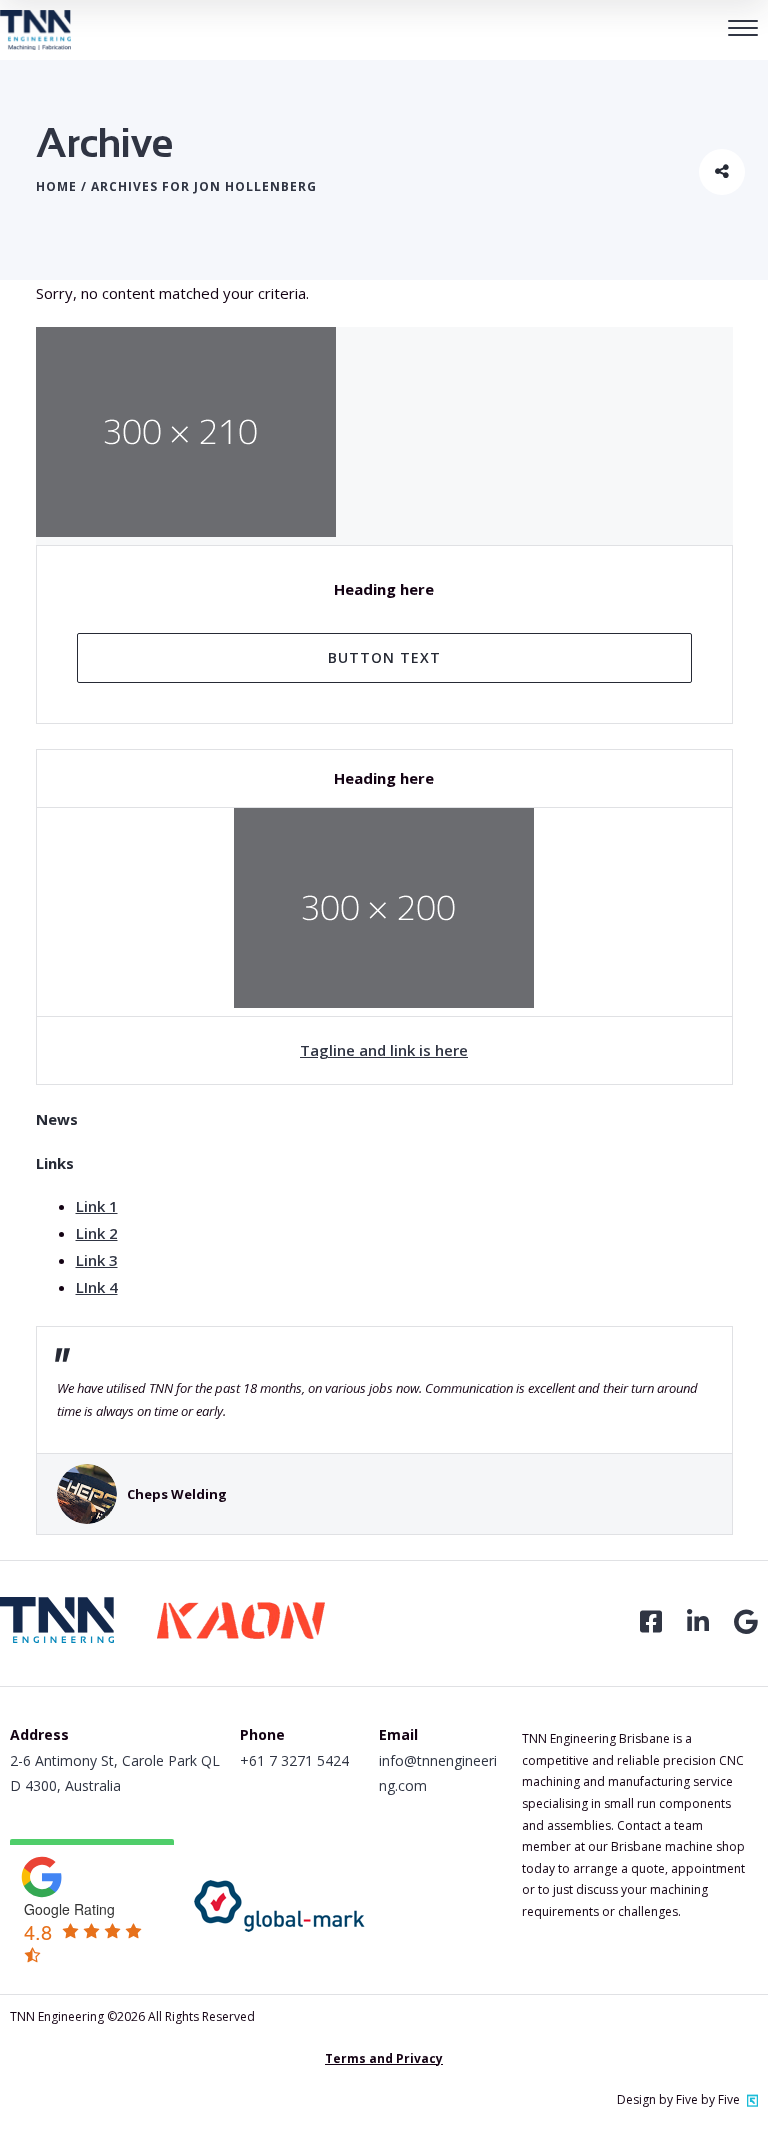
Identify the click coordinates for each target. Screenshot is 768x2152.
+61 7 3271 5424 (294, 1760)
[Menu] (743, 30)
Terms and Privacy (384, 2058)
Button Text (384, 657)
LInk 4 (97, 1287)
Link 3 (97, 1260)
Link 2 (97, 1233)
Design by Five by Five (678, 2099)
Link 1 (97, 1206)
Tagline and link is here (384, 1050)
